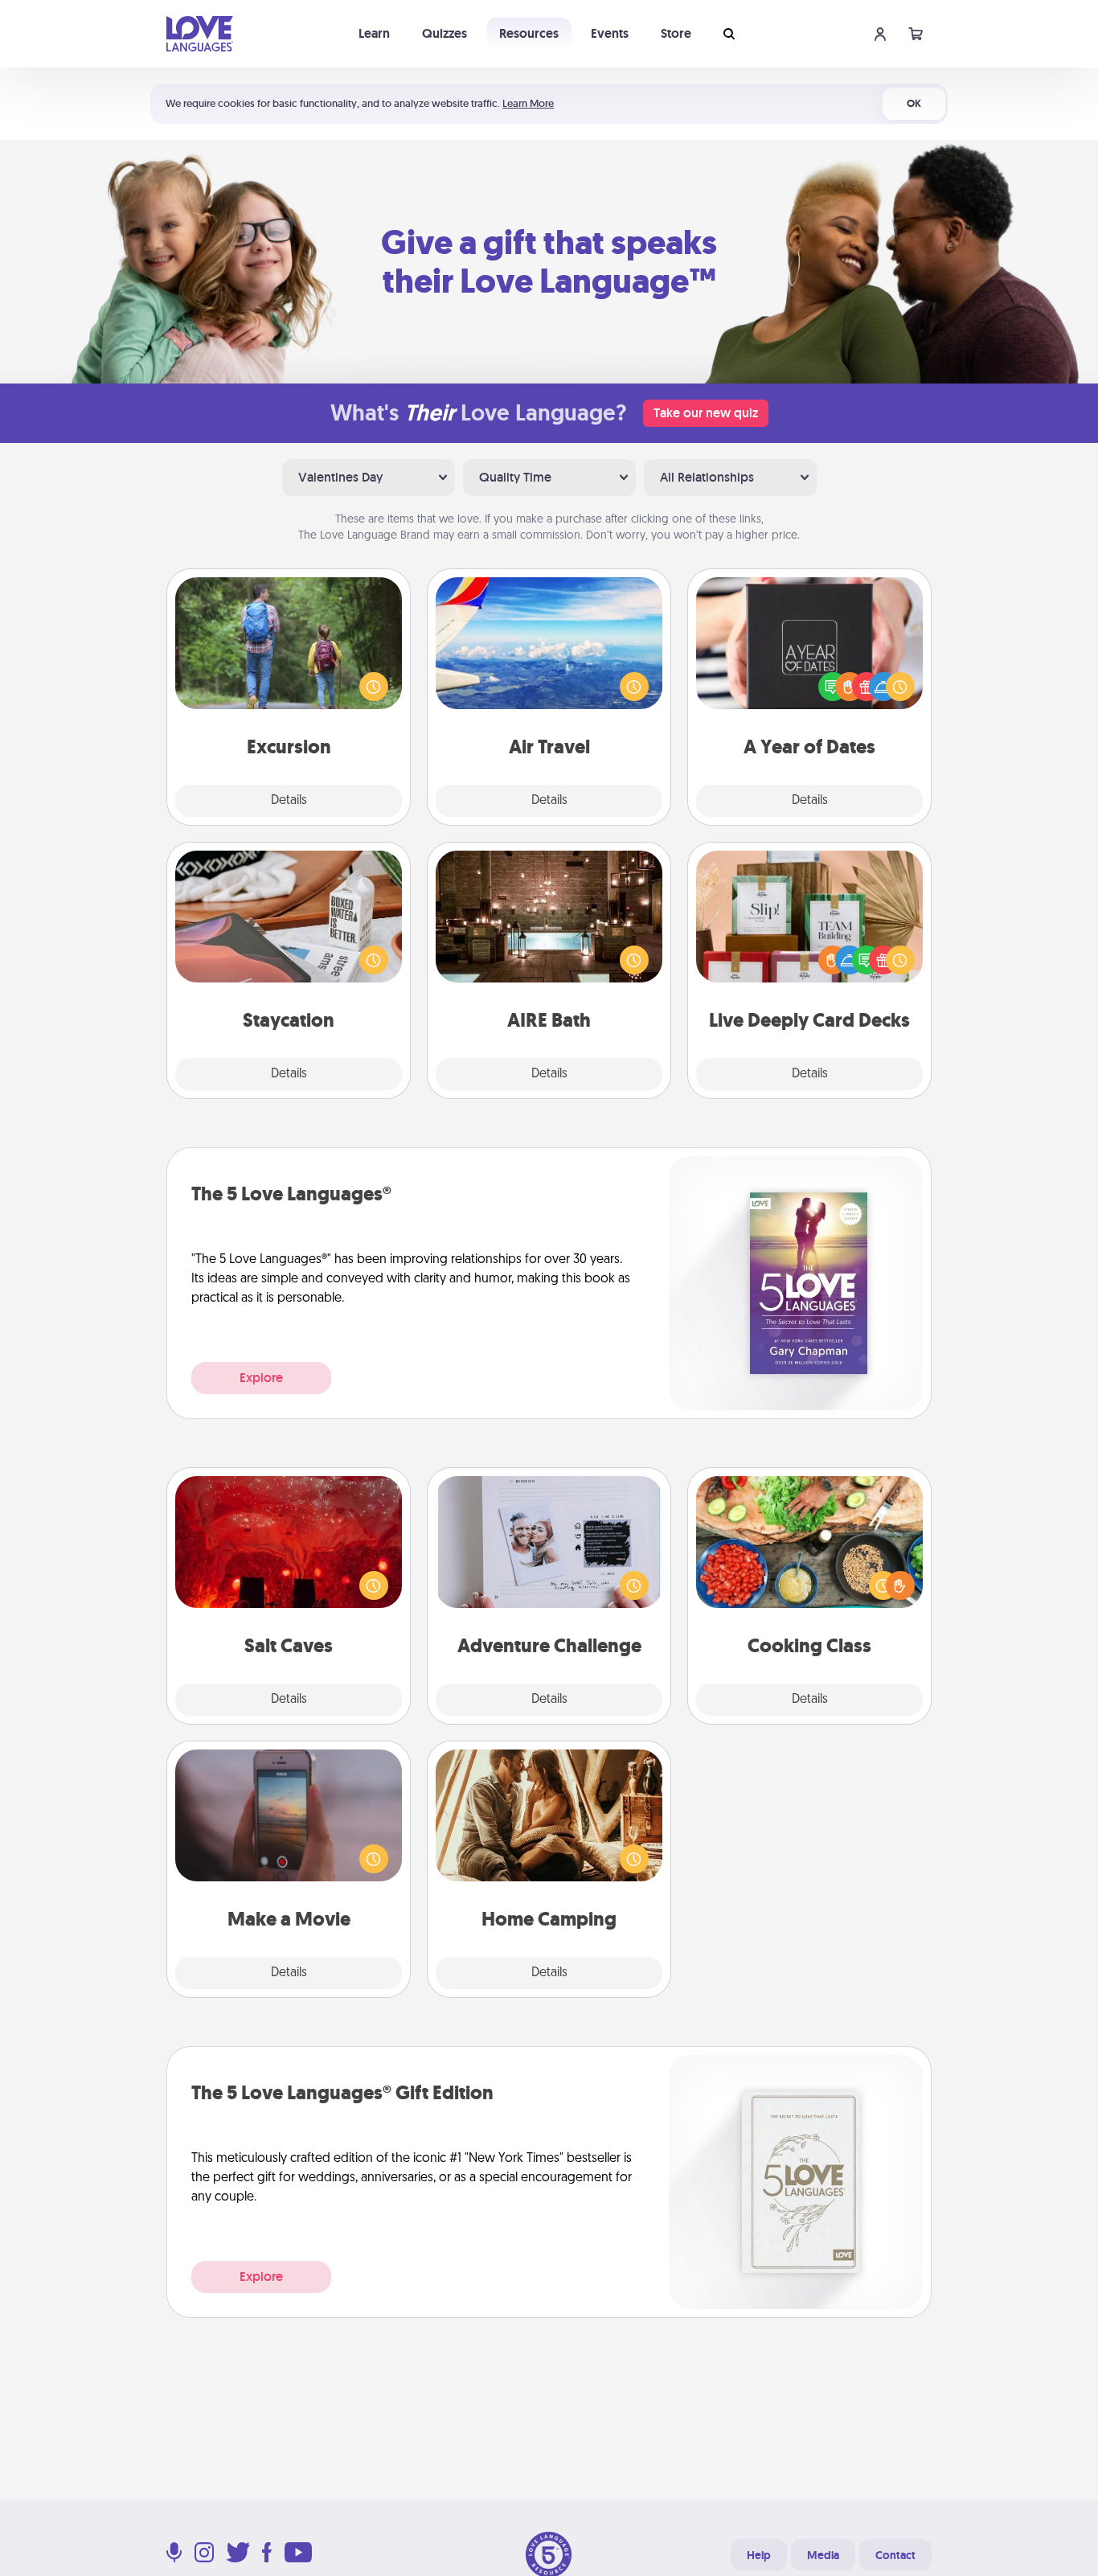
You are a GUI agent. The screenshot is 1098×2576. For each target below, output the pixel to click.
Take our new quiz (706, 413)
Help (759, 2555)
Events (610, 33)
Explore (261, 1378)
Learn (374, 33)
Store (676, 33)
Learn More (528, 103)
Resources (529, 33)
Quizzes (445, 33)
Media (823, 2555)
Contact (895, 2555)
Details (289, 801)
